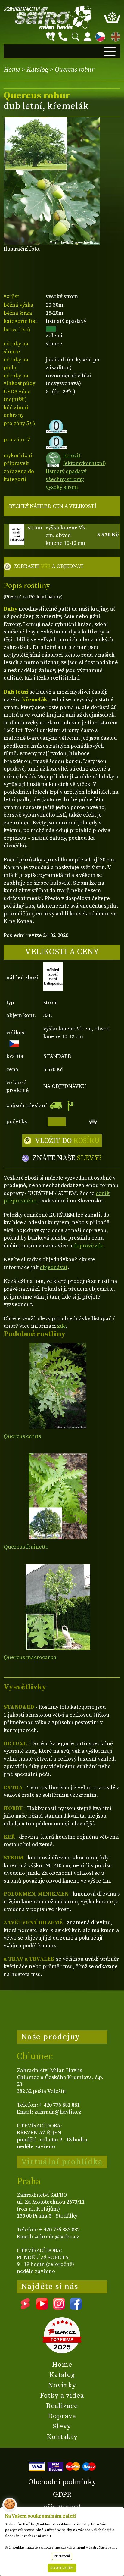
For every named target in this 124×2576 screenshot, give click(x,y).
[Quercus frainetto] (58, 1496)
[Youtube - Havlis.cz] (42, 2308)
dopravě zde (88, 1246)
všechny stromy (65, 479)
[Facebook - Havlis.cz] (76, 2308)
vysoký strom (62, 487)
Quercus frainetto (26, 1547)
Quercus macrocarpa (30, 1657)
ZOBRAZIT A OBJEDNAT (49, 566)
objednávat (54, 1267)
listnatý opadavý (66, 472)
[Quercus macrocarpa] (58, 1607)
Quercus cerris (22, 1436)
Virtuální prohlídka (62, 2162)
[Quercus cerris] (58, 1386)
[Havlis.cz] (48, 17)
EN (114, 36)
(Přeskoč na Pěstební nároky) (33, 597)
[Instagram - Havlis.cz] (59, 2308)
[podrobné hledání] (51, 37)
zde (61, 1326)
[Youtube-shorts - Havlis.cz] (25, 2308)
